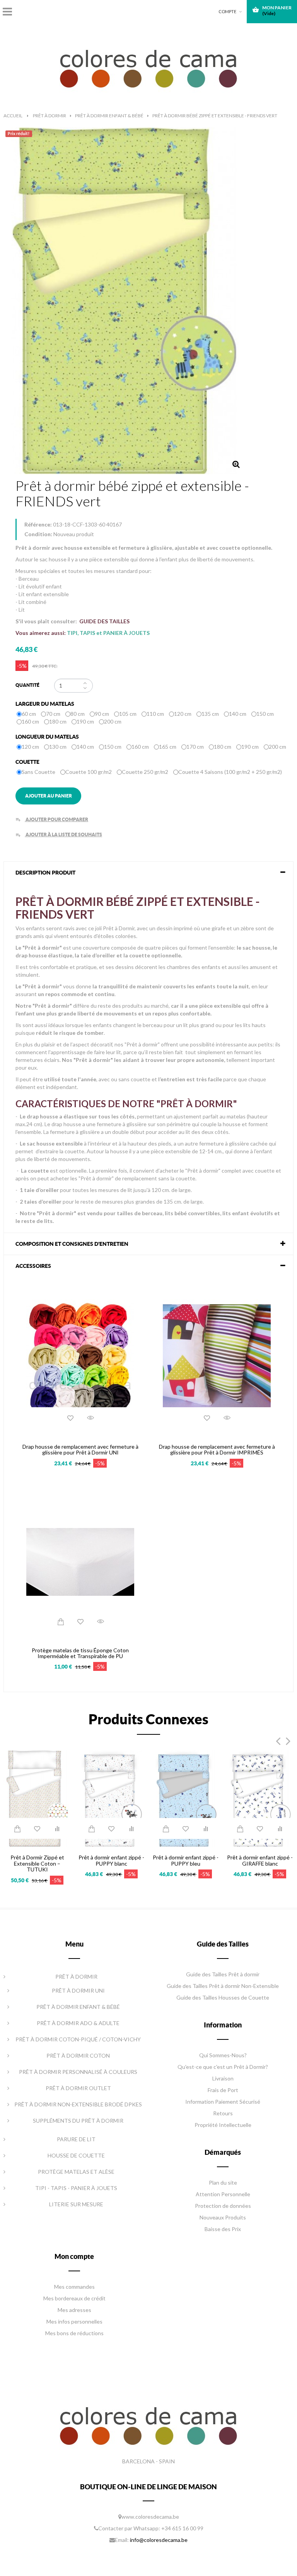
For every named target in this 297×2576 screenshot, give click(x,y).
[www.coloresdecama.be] (149, 67)
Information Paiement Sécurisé (223, 2102)
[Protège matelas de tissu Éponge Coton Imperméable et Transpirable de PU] (80, 1561)
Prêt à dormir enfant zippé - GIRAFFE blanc (260, 1860)
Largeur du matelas (45, 704)
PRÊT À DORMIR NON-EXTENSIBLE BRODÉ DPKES (78, 2104)
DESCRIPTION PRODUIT (45, 873)
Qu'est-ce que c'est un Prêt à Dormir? (223, 2067)
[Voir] (90, 1418)
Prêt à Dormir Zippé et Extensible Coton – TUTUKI (37, 1863)
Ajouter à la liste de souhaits (59, 834)
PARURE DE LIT (76, 2139)
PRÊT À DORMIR (76, 1977)
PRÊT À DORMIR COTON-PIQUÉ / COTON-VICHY (78, 2039)
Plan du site (223, 2182)
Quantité (27, 685)
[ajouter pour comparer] (57, 1828)
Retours (223, 2113)
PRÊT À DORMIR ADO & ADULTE (78, 2023)
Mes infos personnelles (74, 2321)
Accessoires (33, 1266)
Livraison (223, 2078)
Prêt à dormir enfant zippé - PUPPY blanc (111, 1860)
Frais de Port (223, 2090)
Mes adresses (74, 2310)
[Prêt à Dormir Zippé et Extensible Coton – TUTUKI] (37, 1798)
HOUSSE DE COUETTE (76, 2155)
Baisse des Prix (223, 2229)
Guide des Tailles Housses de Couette (223, 1997)
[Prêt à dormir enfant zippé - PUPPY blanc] (111, 1798)
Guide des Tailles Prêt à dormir (223, 1974)
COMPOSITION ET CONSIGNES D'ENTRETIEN (72, 1244)
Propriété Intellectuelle (223, 2125)
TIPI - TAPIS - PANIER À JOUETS (76, 2188)
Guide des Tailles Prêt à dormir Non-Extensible (223, 1986)
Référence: (38, 524)
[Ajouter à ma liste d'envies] (70, 1418)
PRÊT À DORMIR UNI (78, 1990)
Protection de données (223, 2206)
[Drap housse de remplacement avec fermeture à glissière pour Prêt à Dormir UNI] (80, 1357)
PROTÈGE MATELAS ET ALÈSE (76, 2172)
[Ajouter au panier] (60, 1621)
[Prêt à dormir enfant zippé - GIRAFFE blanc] (260, 1798)
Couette (28, 762)
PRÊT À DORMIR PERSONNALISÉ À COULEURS (78, 2072)
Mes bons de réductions (74, 2333)
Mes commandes (74, 2287)
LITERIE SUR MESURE (76, 2204)
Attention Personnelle (223, 2194)
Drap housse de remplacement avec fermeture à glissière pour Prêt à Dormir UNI (80, 1450)
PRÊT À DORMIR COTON (78, 2055)
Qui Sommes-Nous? (223, 2055)
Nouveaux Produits (223, 2217)
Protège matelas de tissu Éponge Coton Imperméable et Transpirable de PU (80, 1653)
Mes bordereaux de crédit (74, 2298)
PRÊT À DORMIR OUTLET (78, 2088)
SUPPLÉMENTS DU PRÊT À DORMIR (78, 2121)
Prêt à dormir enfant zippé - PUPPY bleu (186, 1860)
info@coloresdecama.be (159, 2540)
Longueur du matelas (48, 737)
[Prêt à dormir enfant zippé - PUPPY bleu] (186, 1798)
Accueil (13, 116)
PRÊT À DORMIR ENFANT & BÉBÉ (78, 2007)
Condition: (38, 534)
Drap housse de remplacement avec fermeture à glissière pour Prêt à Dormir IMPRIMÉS (217, 1450)
